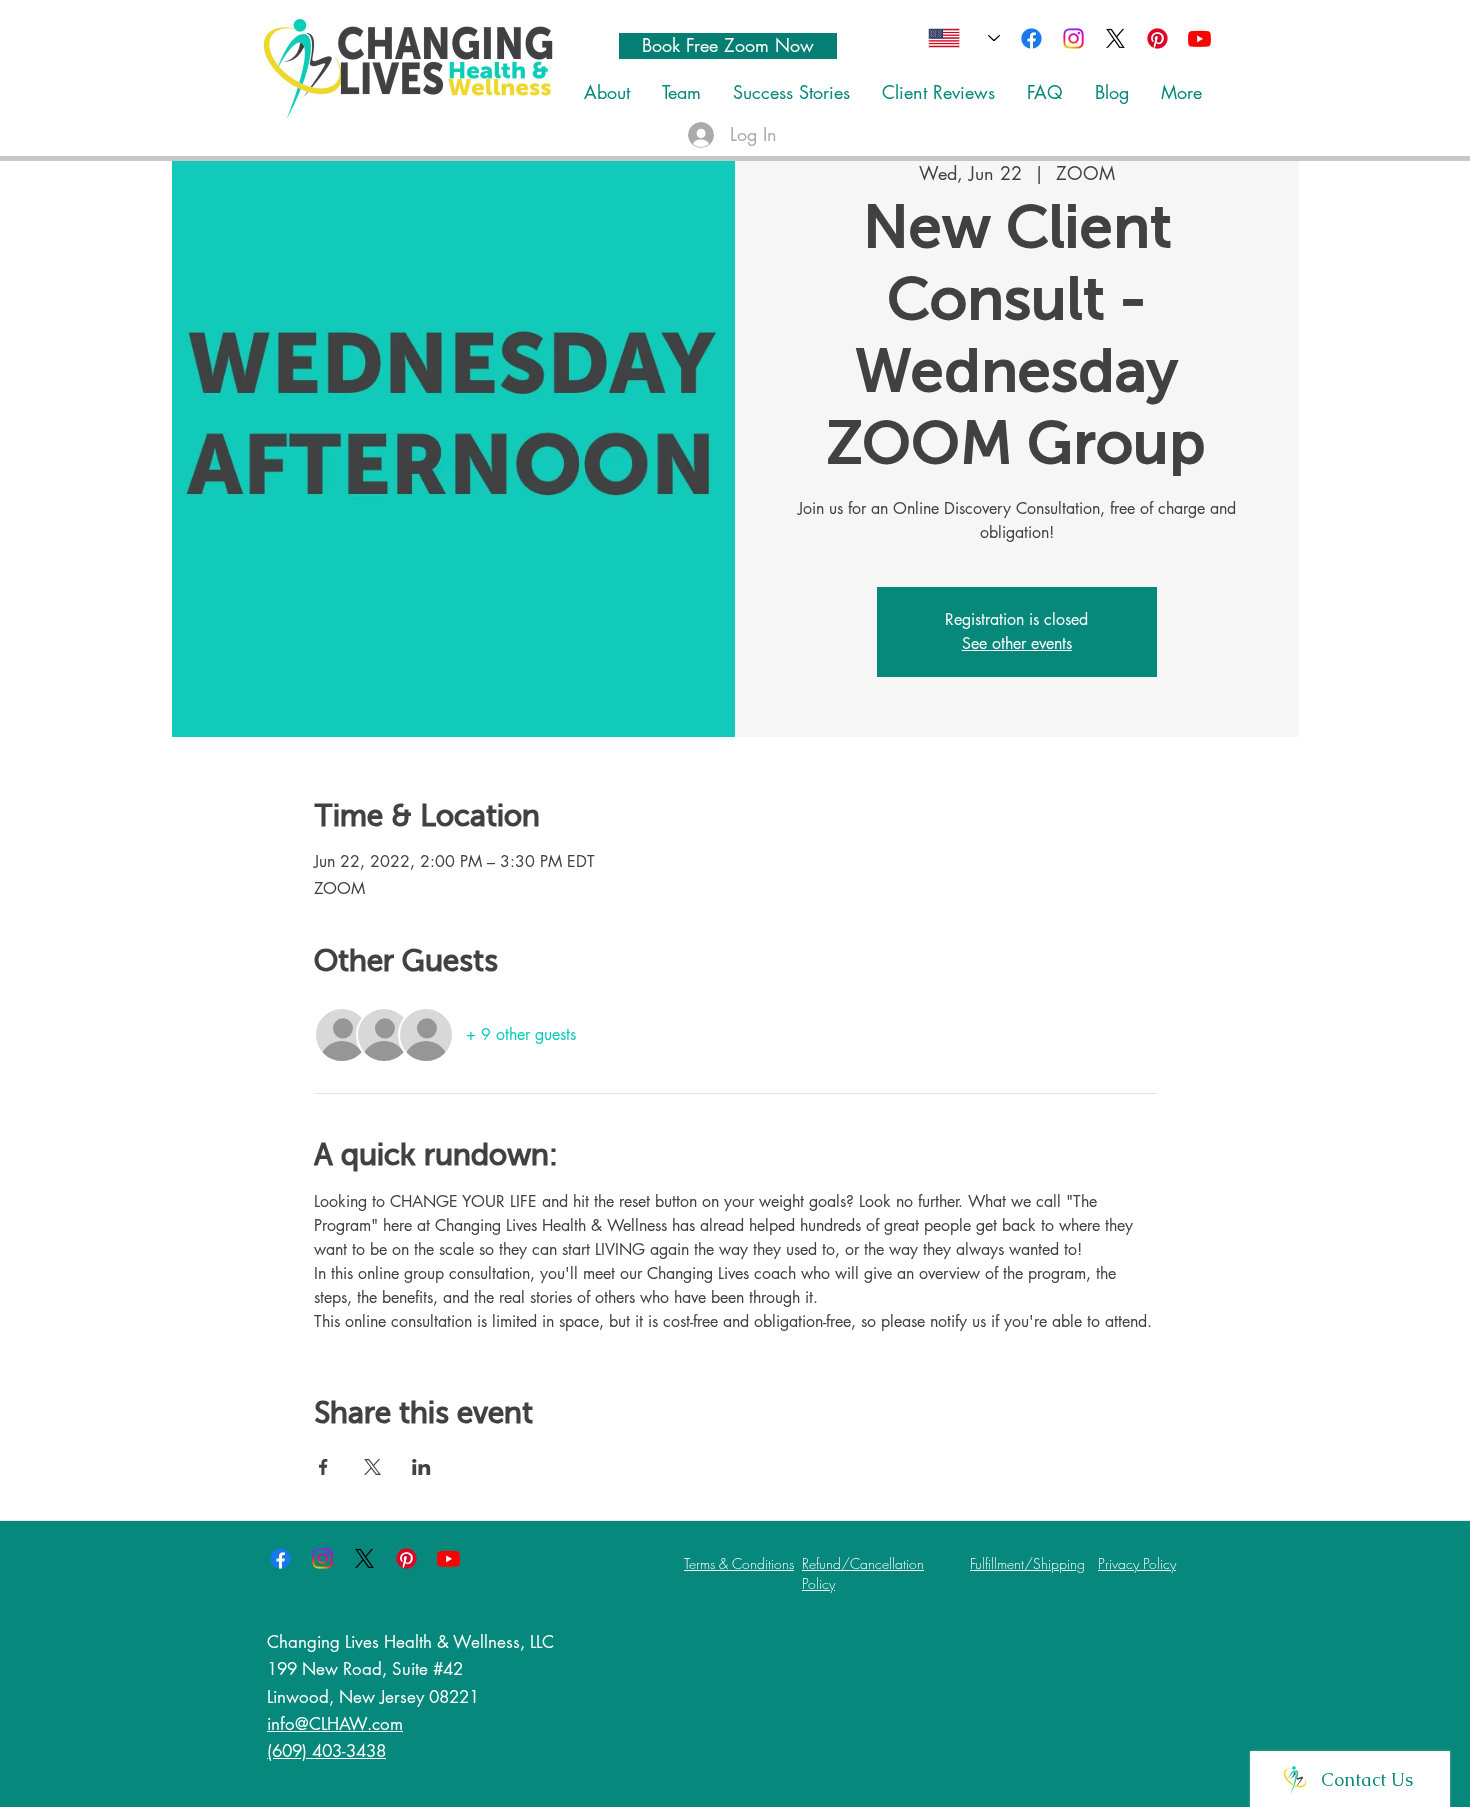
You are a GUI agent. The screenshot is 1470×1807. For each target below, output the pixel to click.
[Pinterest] (1157, 38)
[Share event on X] (372, 1467)
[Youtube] (1199, 38)
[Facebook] (1031, 38)
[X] (1115, 38)
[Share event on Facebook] (323, 1467)
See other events (1017, 643)
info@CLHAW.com (335, 1724)
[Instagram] (1073, 38)
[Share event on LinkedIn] (421, 1467)
